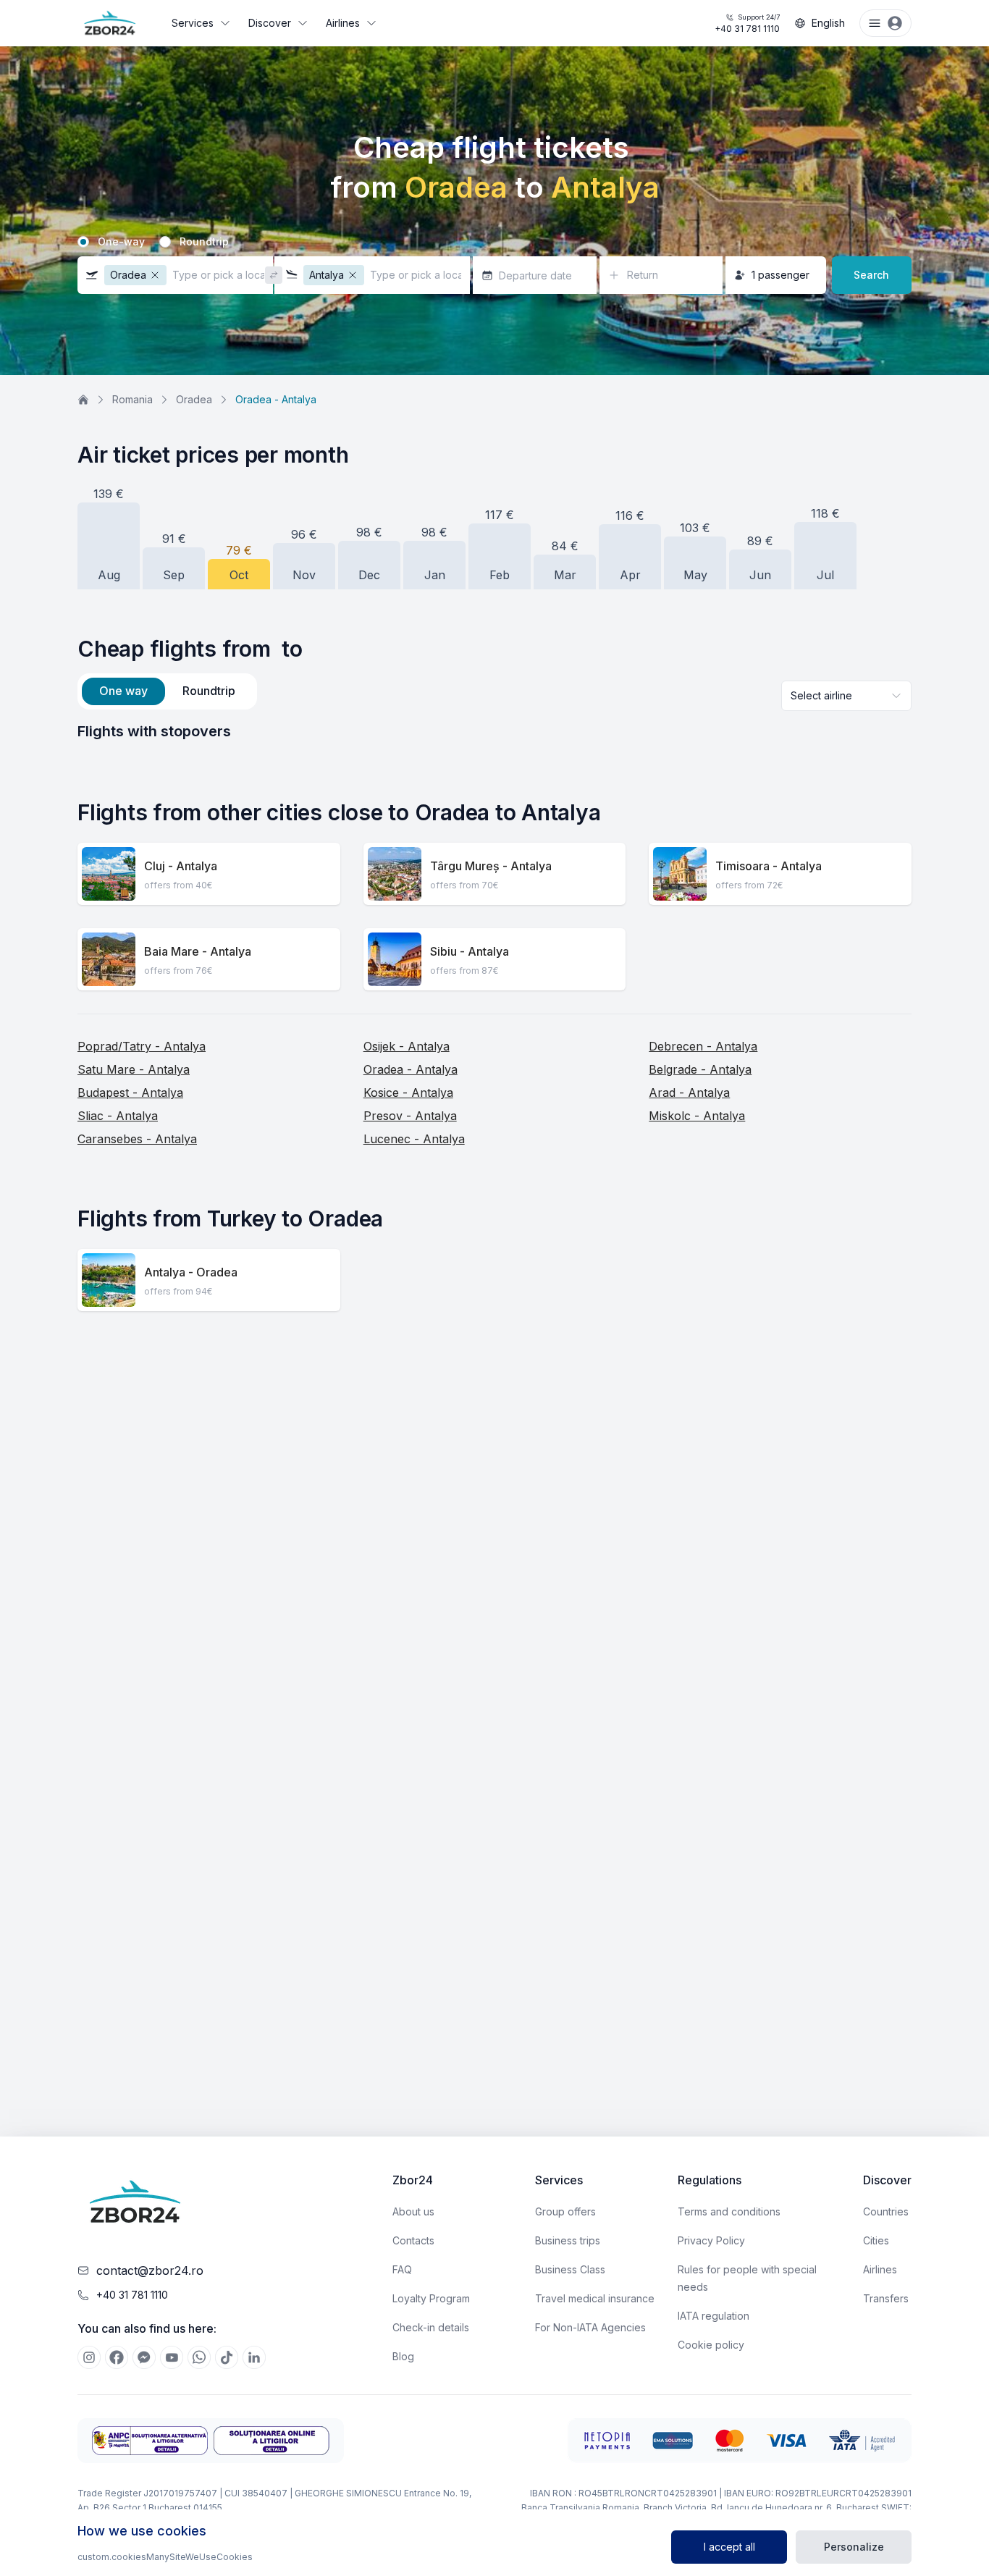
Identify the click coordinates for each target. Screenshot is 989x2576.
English (828, 23)
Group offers (565, 2211)
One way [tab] (123, 691)
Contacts (413, 2240)
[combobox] (846, 696)
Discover (270, 23)
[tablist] (167, 691)
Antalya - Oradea (191, 1272)
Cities (876, 2240)
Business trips (568, 2240)
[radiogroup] (494, 242)
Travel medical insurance (595, 2298)
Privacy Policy (711, 2240)
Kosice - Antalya (408, 1093)
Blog (403, 2356)
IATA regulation (714, 2316)
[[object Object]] (89, 2357)
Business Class (570, 2269)
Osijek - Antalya (407, 1046)
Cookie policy (711, 2345)
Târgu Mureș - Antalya (491, 866)
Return (643, 275)
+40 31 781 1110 (747, 24)
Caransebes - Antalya (137, 1139)
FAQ (402, 2269)
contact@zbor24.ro (150, 2270)
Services (193, 23)
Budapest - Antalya (130, 1093)
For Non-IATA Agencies (590, 2327)
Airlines (343, 23)
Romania (132, 399)
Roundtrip (204, 242)
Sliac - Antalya (118, 1116)
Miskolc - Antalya (697, 1116)
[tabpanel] (494, 731)
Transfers (886, 2298)
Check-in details (431, 2327)
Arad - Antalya (689, 1093)
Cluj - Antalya (181, 866)
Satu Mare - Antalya (134, 1069)
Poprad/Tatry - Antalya (142, 1046)
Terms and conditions (729, 2211)
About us (413, 2211)
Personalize (854, 2547)
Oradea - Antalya (411, 1069)
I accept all (729, 2547)
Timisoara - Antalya (769, 866)
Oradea (194, 399)
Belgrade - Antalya (700, 1069)
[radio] (83, 242)
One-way (121, 242)
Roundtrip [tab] (209, 691)
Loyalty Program (431, 2298)
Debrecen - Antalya (703, 1046)
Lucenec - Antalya (414, 1139)
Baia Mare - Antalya (198, 951)
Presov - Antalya (410, 1116)
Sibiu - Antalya (470, 951)
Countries (886, 2211)
